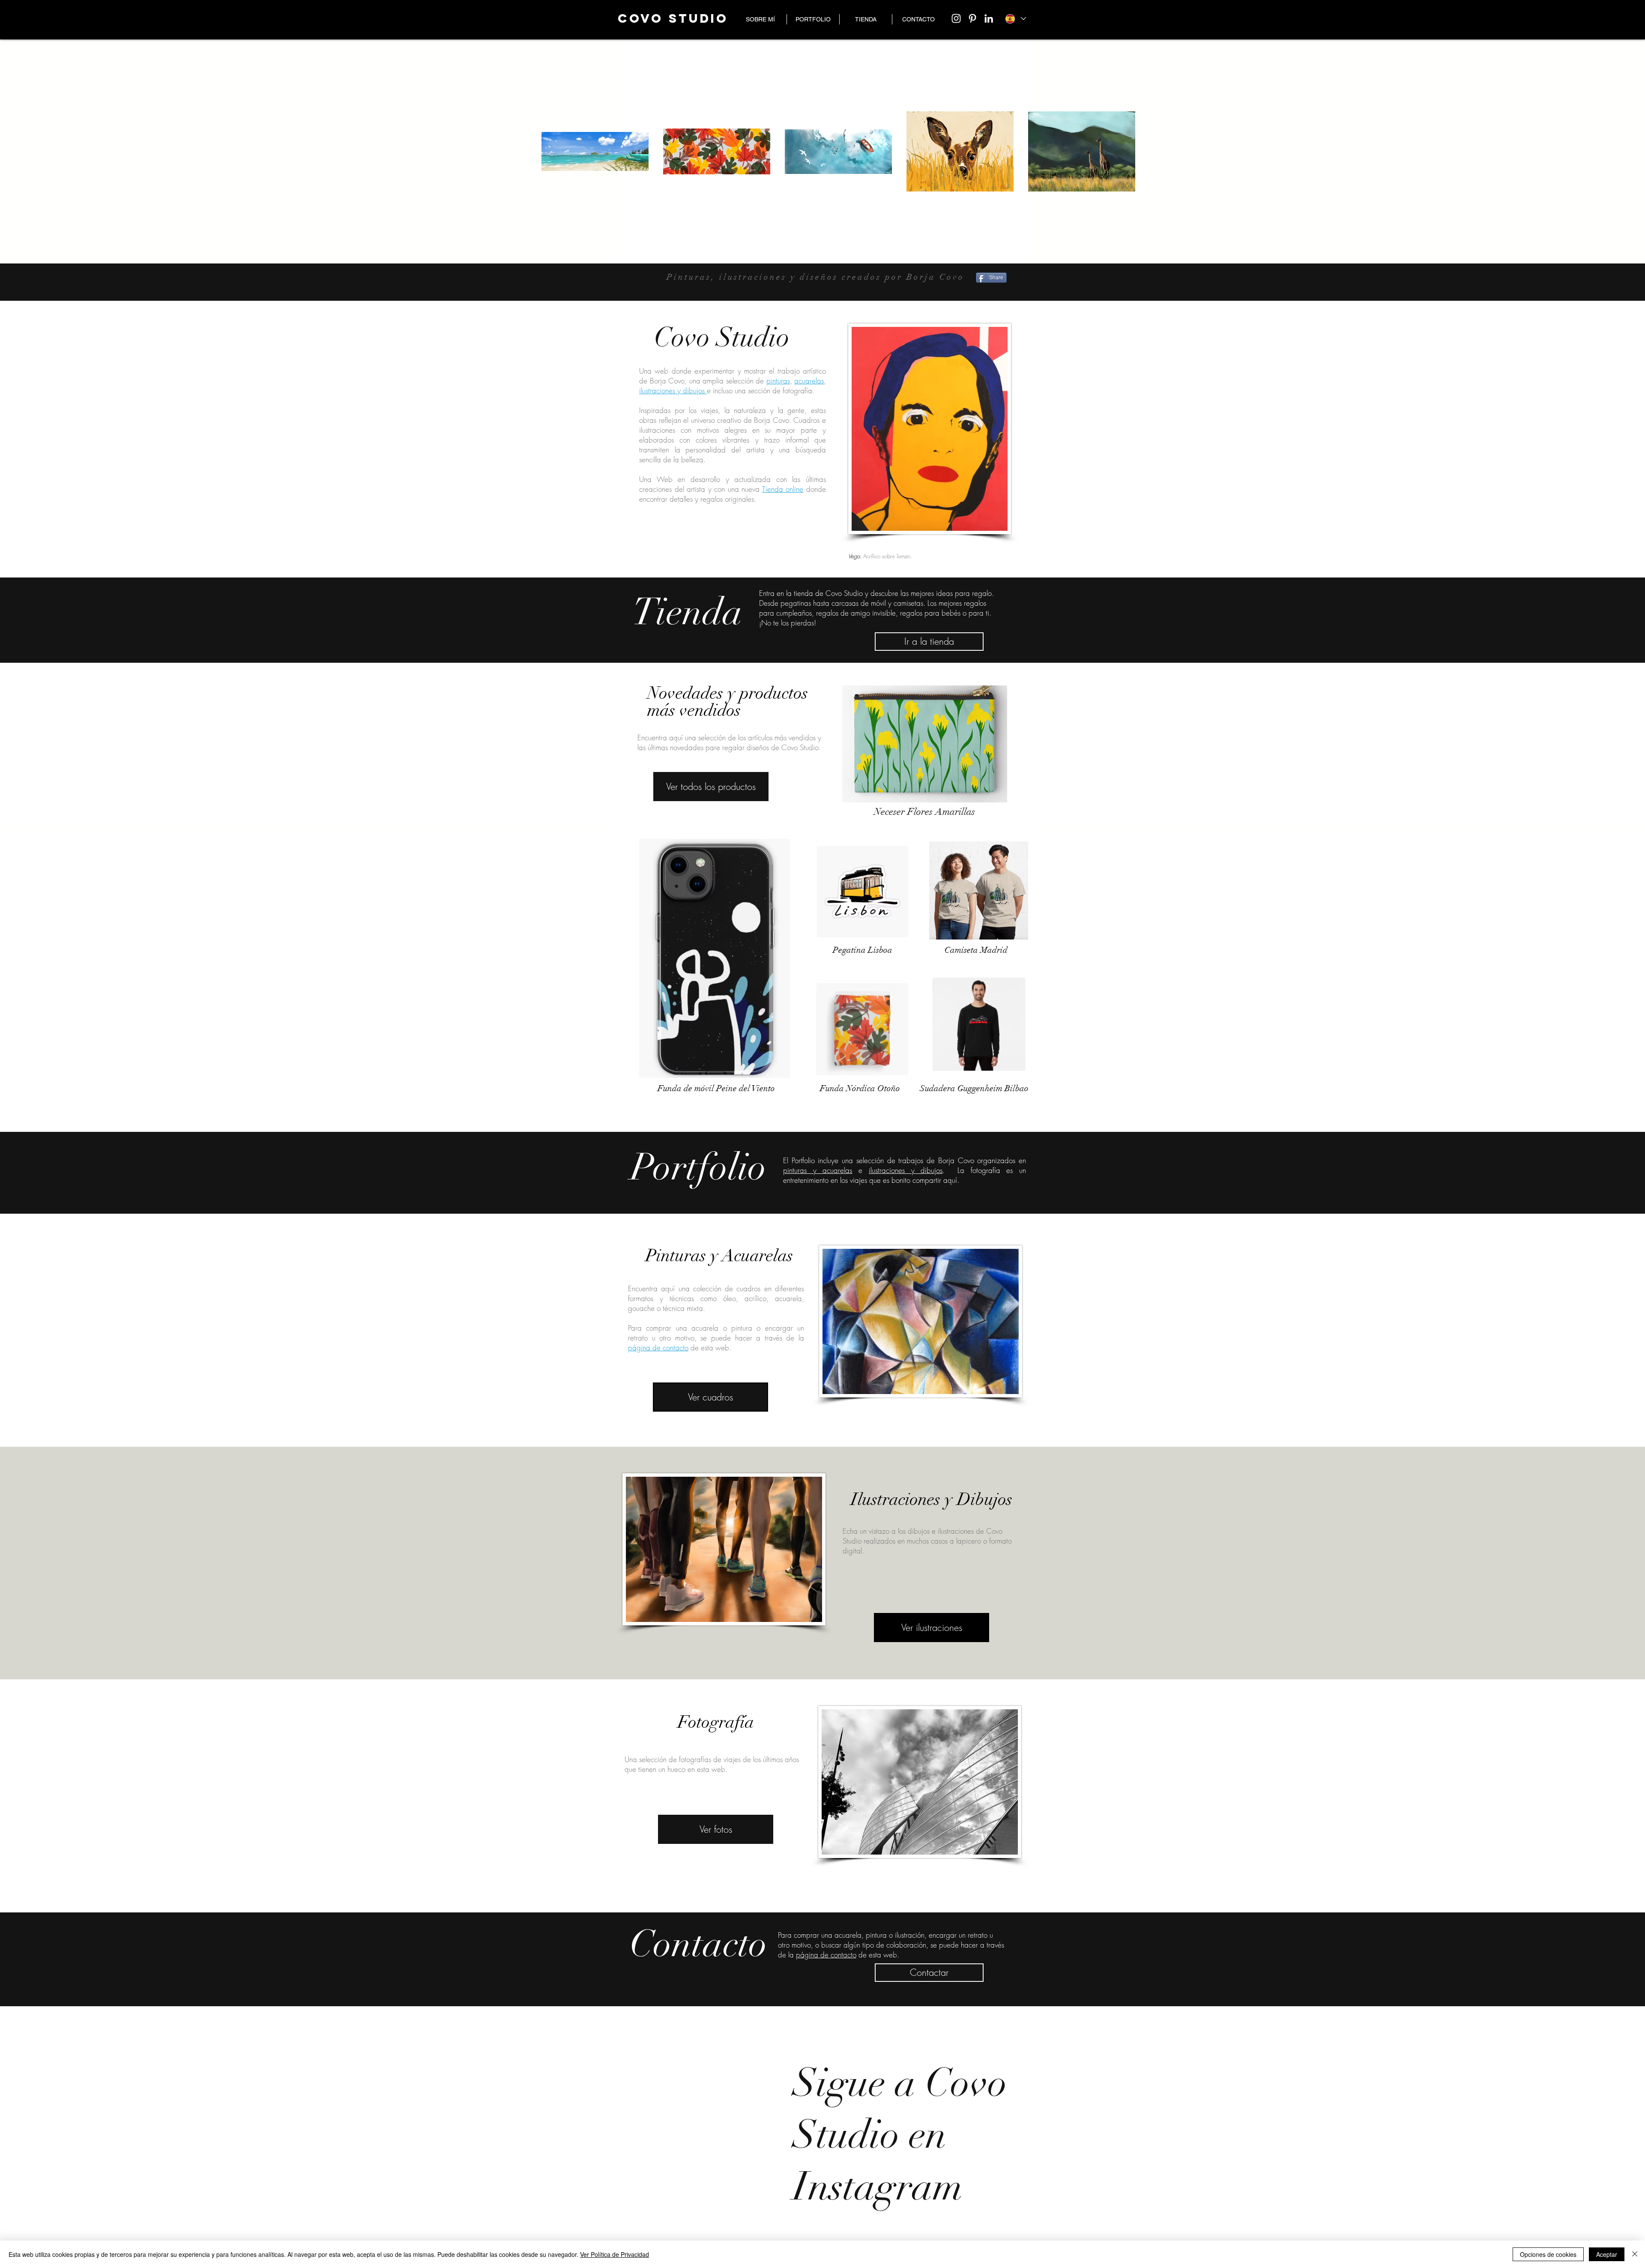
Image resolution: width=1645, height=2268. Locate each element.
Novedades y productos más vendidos (728, 702)
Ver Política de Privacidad (615, 2254)
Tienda (688, 612)
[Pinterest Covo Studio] (972, 18)
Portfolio (698, 1167)
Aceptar (1607, 2254)
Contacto (698, 1944)
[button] (813, 19)
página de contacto (658, 1348)
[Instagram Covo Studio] (956, 18)
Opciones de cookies (1548, 2254)
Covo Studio (722, 337)
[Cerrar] (1635, 2254)
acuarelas (809, 381)
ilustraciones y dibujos (673, 390)
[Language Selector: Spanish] (1016, 19)
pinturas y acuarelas (818, 1170)
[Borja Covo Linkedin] (989, 18)
